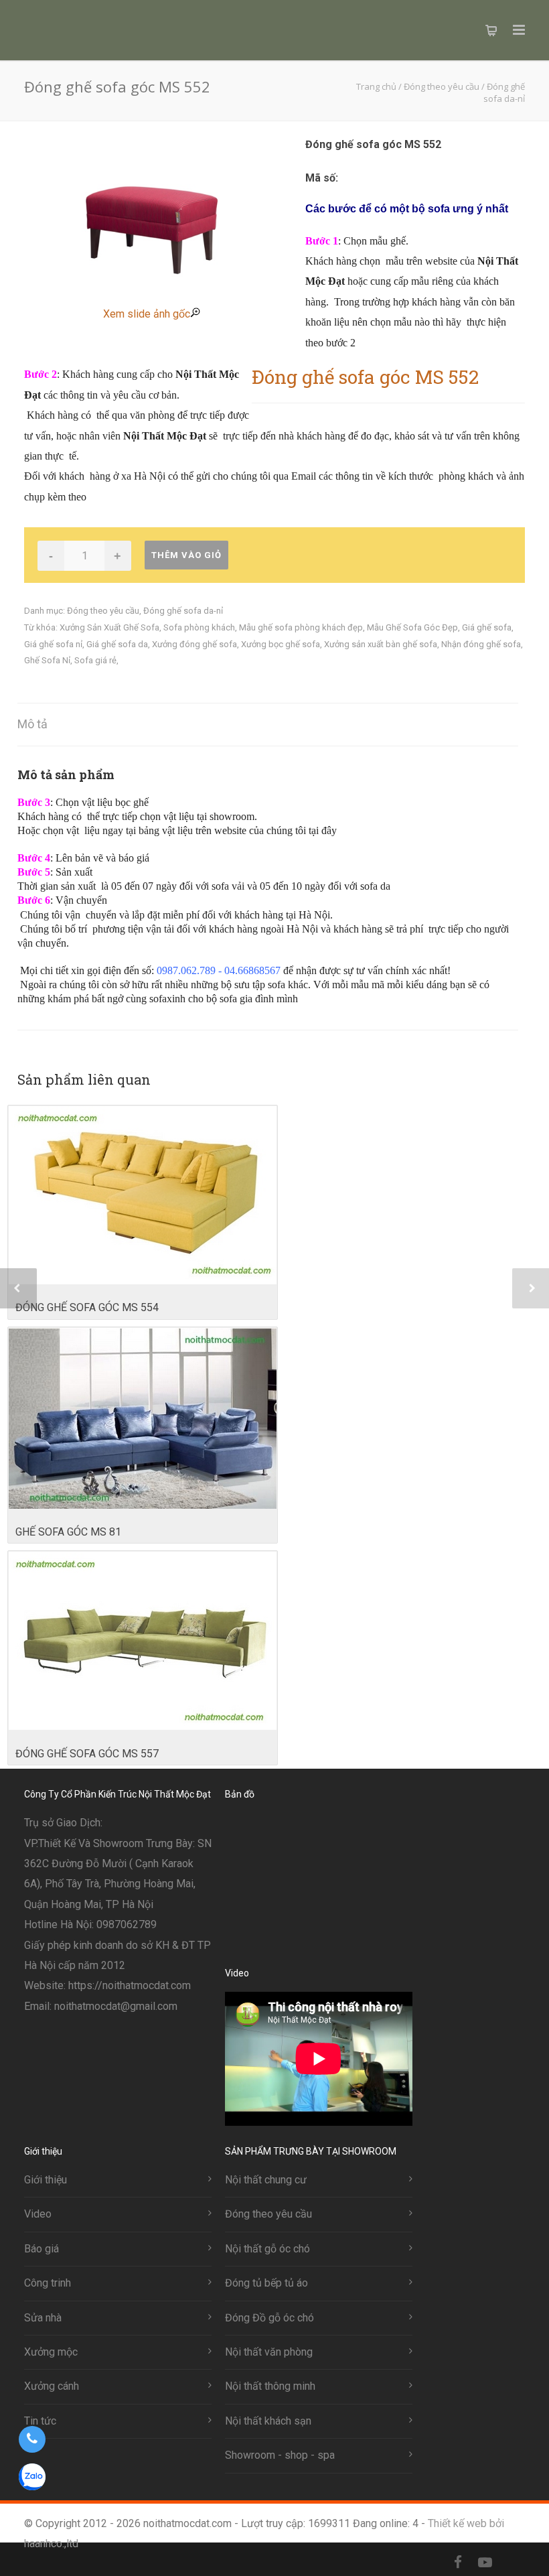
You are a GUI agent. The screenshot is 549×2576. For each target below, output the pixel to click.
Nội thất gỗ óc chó (267, 2249)
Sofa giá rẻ (95, 660)
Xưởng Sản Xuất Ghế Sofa (109, 627)
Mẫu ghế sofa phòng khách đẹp (301, 627)
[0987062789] (32, 2439)
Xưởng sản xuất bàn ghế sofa (381, 644)
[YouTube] (485, 2563)
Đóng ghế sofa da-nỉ (183, 611)
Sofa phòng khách (199, 627)
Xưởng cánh (52, 2386)
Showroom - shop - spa (280, 2455)
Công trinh (48, 2283)
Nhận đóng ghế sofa (481, 644)
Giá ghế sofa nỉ (53, 644)
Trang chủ (376, 86)
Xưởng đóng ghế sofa (194, 644)
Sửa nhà (43, 2318)
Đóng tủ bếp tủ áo (266, 2283)
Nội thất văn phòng (269, 2352)
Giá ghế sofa (487, 627)
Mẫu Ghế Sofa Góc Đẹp (412, 627)
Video (38, 2214)
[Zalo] (512, 2563)
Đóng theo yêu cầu (103, 611)
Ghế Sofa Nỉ (47, 660)
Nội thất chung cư (266, 2180)
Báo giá (42, 2249)
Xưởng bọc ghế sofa (281, 644)
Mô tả (32, 724)
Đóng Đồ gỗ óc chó (269, 2318)
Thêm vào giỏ (186, 555)
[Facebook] (458, 2563)
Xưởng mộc (51, 2352)
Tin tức (40, 2421)
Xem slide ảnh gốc (147, 314)
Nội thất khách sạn (268, 2421)
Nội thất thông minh (270, 2386)
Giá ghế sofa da (117, 644)
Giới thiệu (46, 2180)
